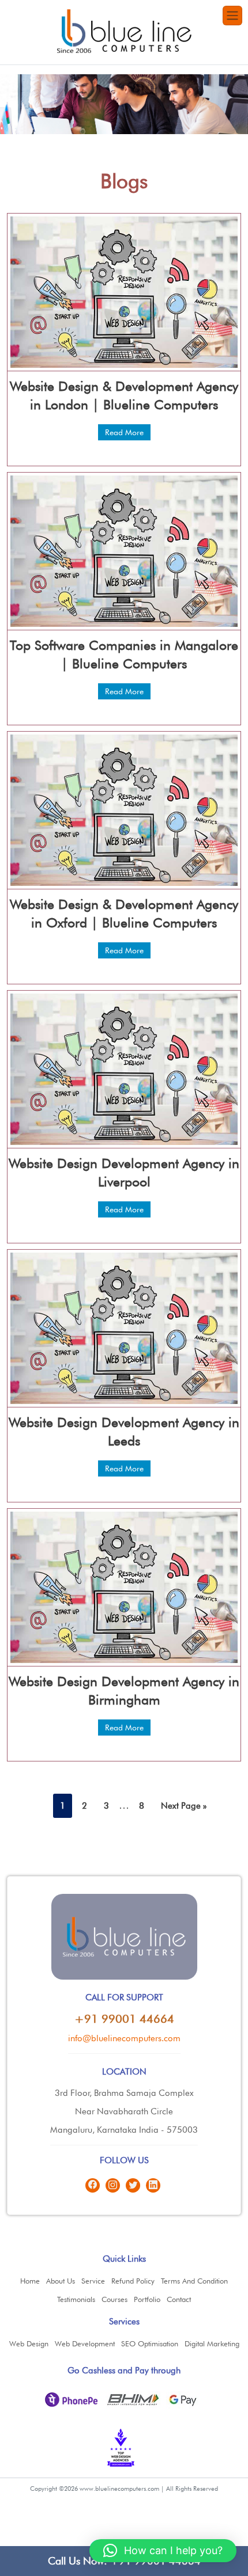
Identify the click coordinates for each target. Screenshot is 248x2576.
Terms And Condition (194, 2281)
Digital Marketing (212, 2343)
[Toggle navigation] (232, 16)
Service (93, 2281)
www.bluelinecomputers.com (119, 2489)
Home (30, 2281)
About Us (61, 2281)
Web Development (85, 2343)
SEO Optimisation (150, 2343)
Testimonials (76, 2299)
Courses (114, 2299)
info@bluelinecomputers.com (124, 2038)
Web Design (29, 2343)
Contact (179, 2299)
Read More (124, 432)
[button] (163, 2551)
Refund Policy (133, 2281)
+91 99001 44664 (124, 2019)
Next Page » (184, 1806)
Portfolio (147, 2299)
